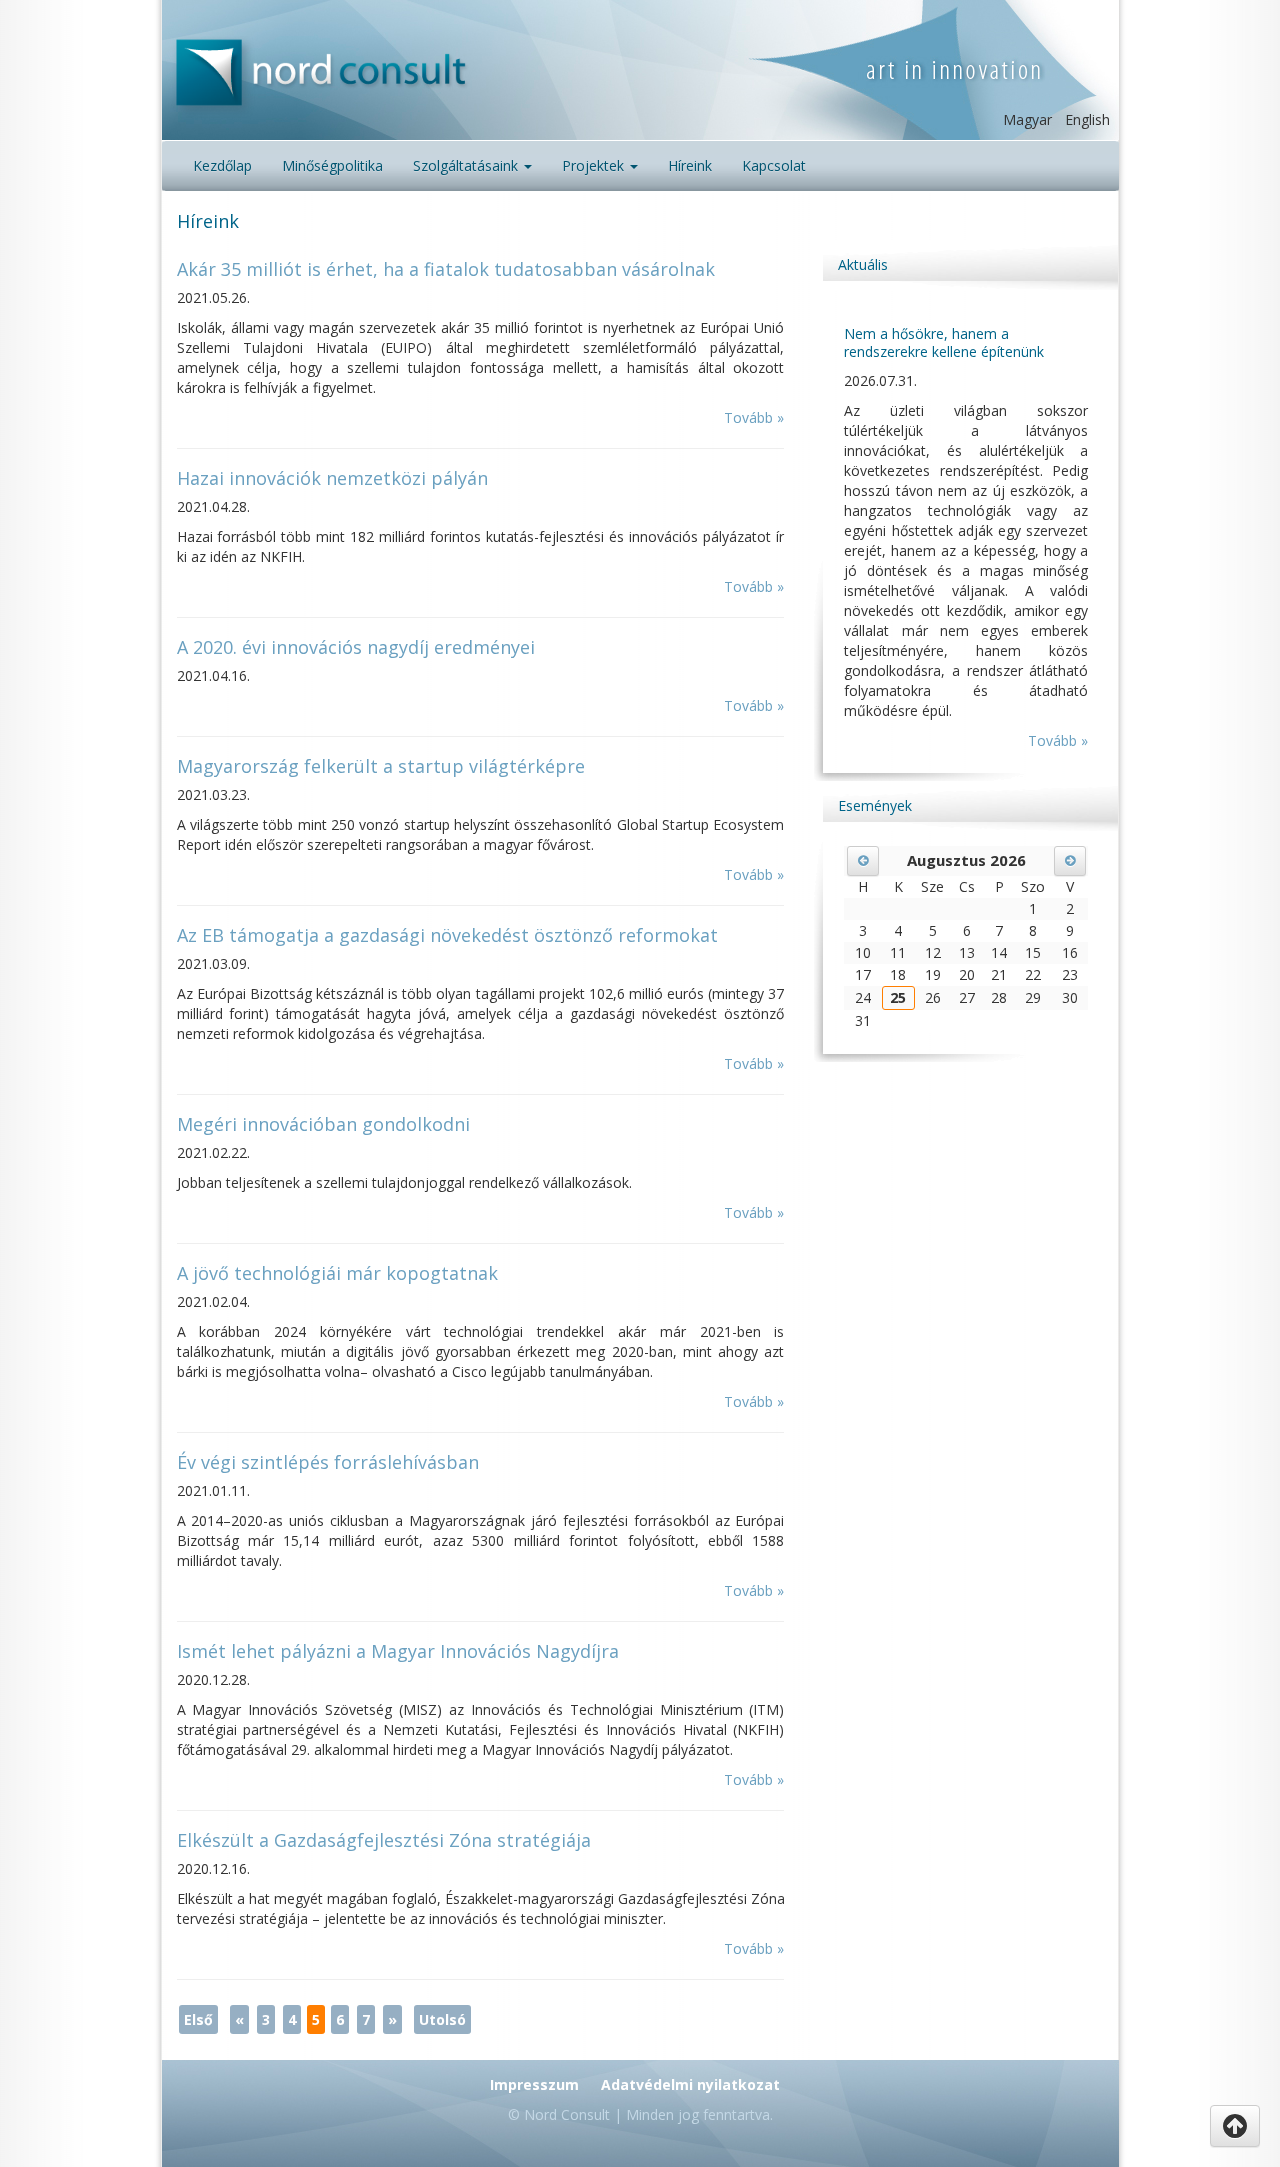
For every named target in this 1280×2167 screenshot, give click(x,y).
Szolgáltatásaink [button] (467, 165)
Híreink (690, 165)
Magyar (1027, 119)
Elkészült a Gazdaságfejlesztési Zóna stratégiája (384, 1840)
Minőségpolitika (332, 165)
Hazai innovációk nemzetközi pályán (332, 478)
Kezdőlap (222, 165)
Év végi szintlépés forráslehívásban (328, 1462)
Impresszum (534, 2084)
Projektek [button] (595, 165)
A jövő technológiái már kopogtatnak (337, 1273)
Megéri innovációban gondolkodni (323, 1124)
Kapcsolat (774, 165)
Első (198, 2019)
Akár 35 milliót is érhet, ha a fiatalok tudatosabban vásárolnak (446, 269)
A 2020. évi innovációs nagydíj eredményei (356, 647)
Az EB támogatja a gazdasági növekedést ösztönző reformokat (447, 935)
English (1087, 119)
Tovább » (754, 417)
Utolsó (442, 2019)
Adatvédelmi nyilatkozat (690, 2084)
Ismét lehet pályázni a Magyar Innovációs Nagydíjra (398, 1651)
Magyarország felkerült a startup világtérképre (381, 766)
